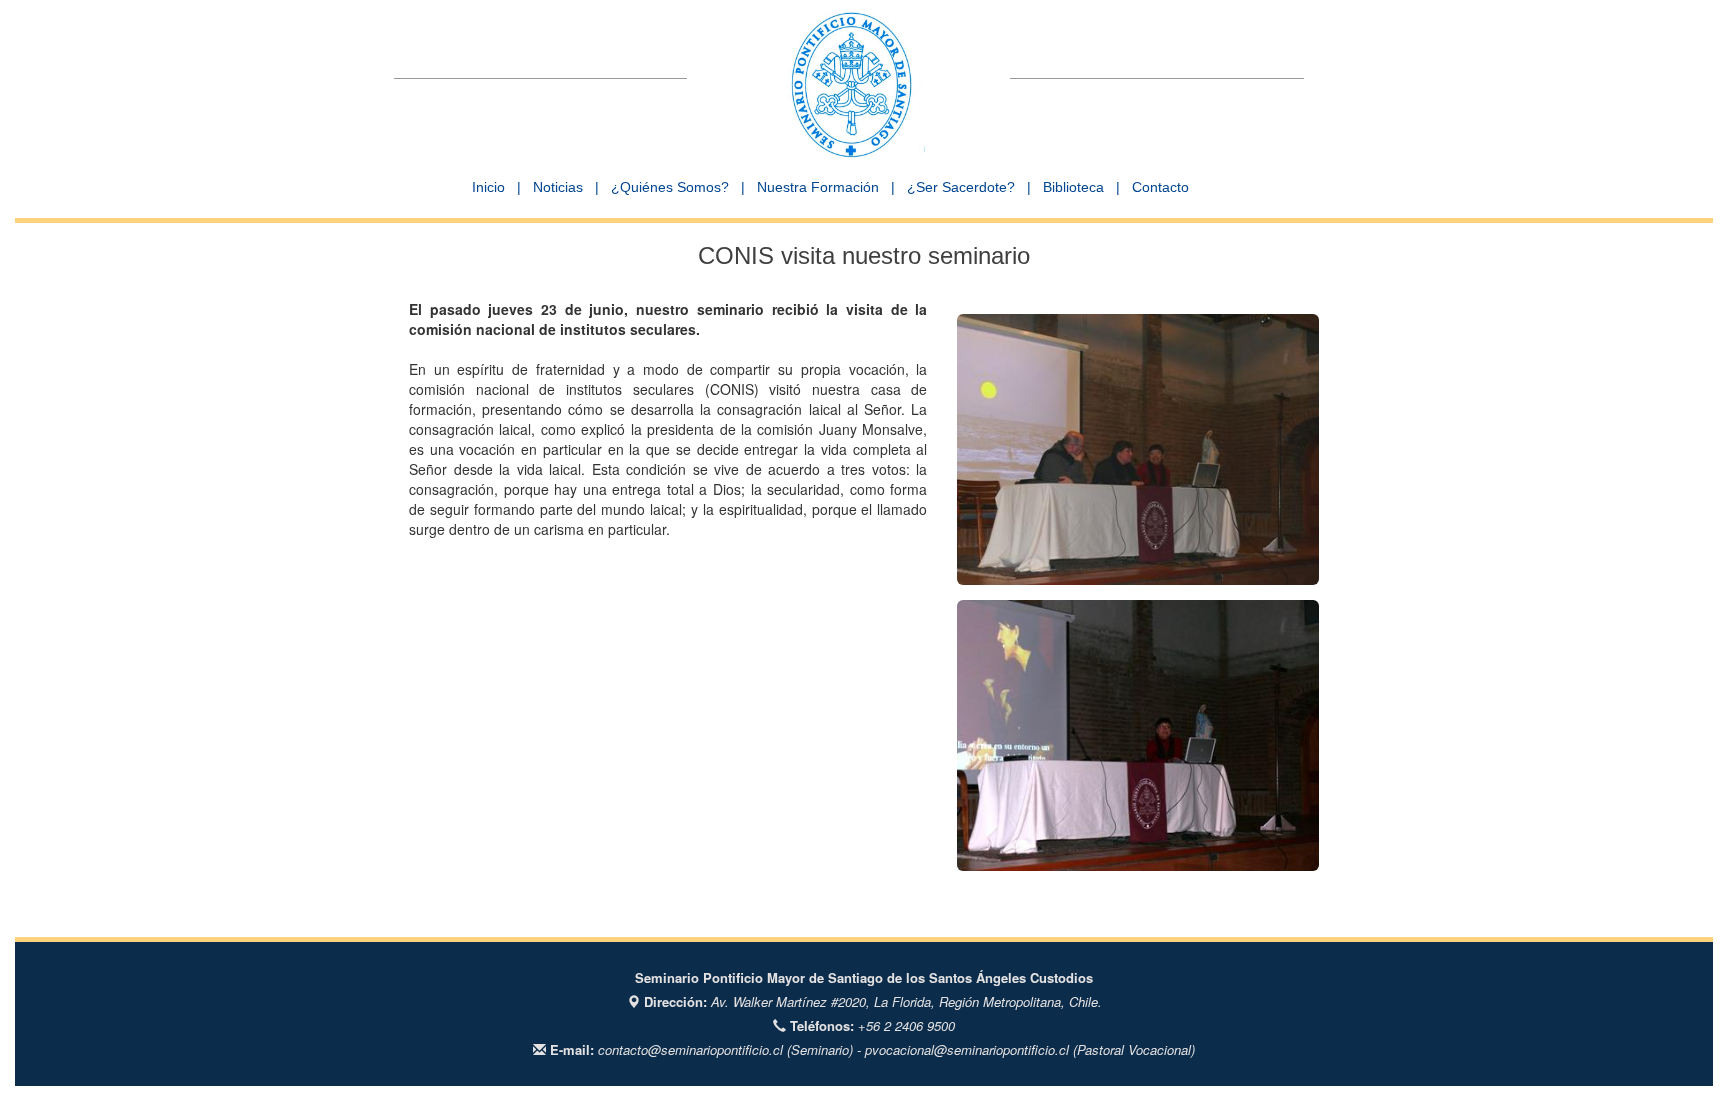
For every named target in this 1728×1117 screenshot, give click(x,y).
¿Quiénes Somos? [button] (670, 187)
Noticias (558, 187)
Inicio (488, 187)
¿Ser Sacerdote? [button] (961, 187)
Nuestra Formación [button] (818, 187)
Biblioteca (1073, 187)
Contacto (1160, 187)
